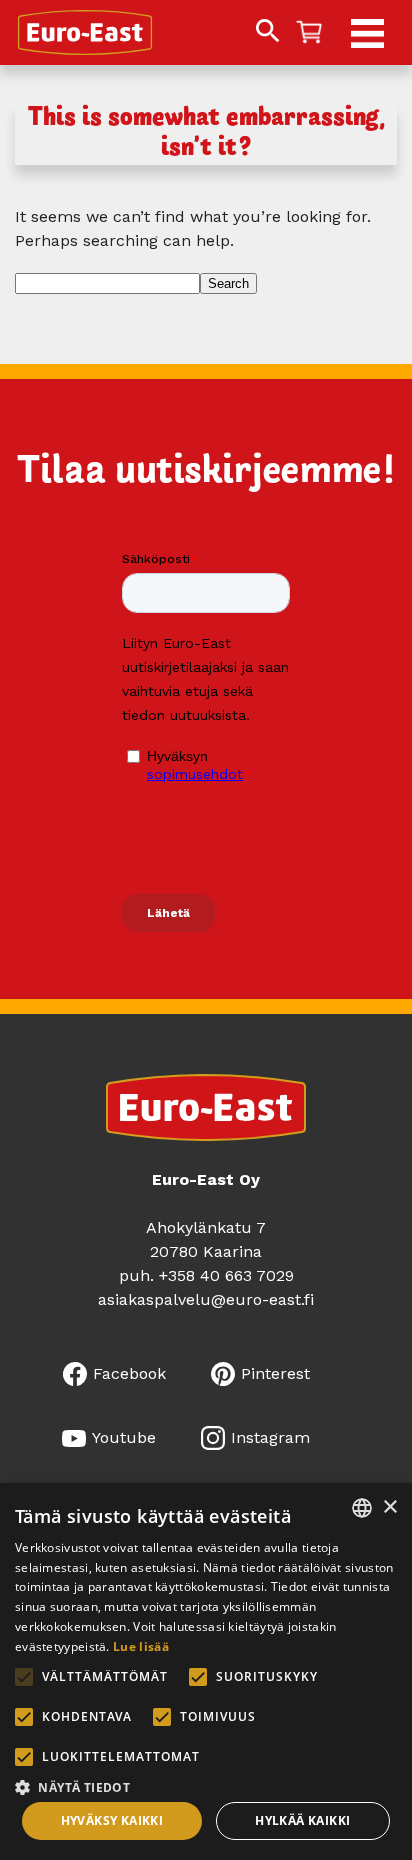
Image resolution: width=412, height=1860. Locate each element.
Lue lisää (141, 1646)
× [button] (389, 1507)
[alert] (206, 1671)
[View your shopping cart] (309, 33)
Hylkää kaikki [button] (302, 1820)
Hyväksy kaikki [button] (112, 1820)
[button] (206, 1785)
